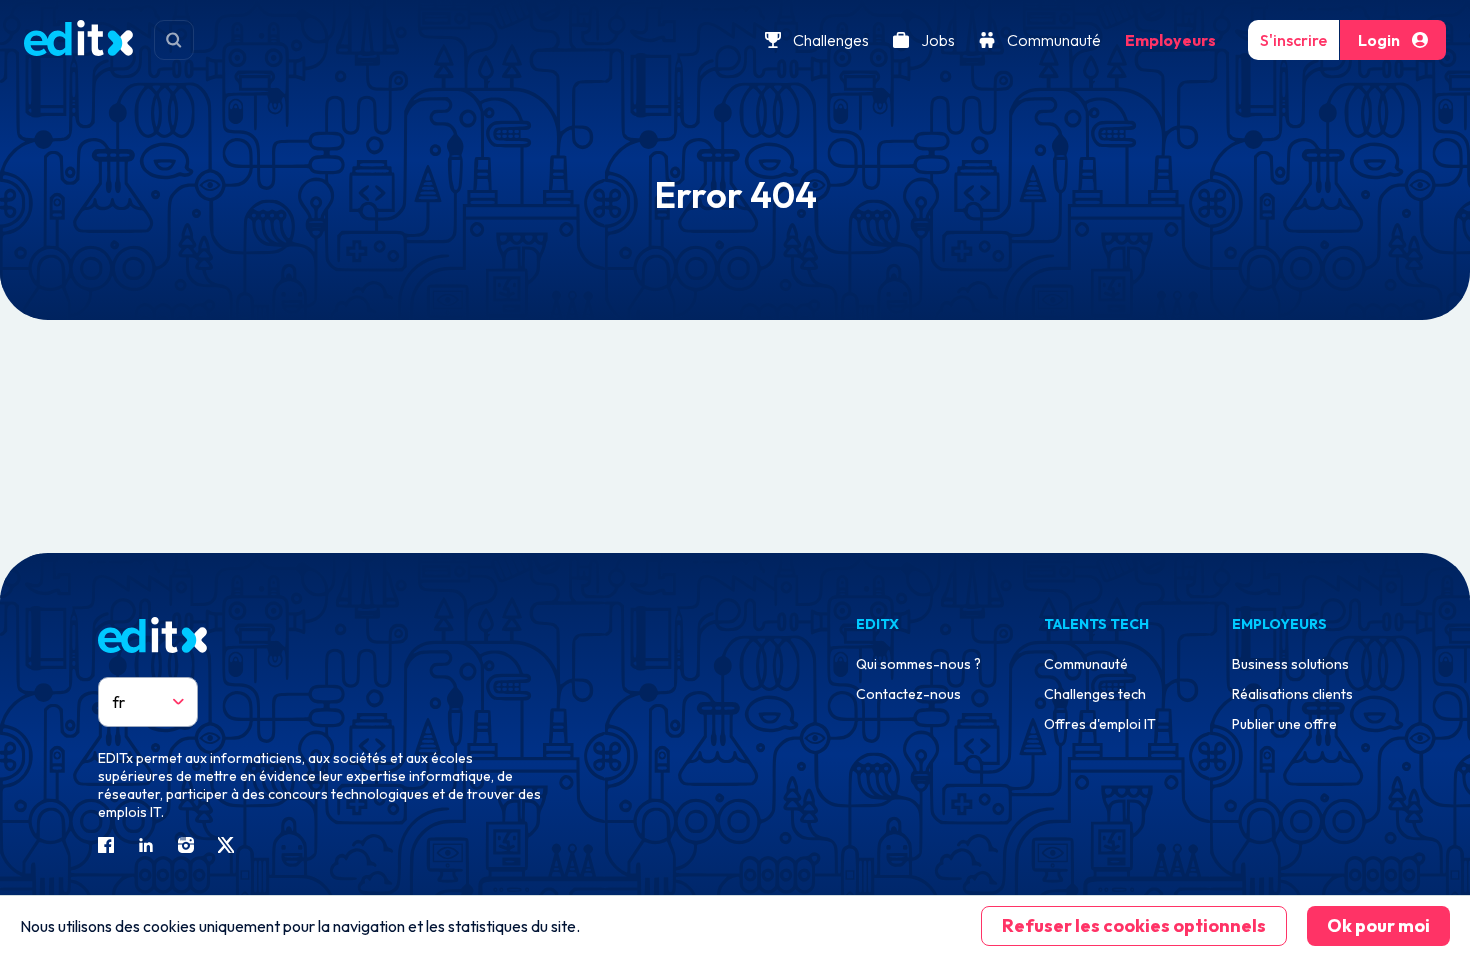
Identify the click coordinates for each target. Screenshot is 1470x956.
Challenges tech (1095, 694)
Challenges (831, 40)
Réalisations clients (1292, 694)
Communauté (1054, 40)
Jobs (938, 40)
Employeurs (1170, 40)
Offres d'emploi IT (1100, 724)
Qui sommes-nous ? (918, 664)
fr (119, 702)
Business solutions (1290, 664)
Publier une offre (1284, 724)
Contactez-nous (908, 694)
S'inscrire (1293, 40)
